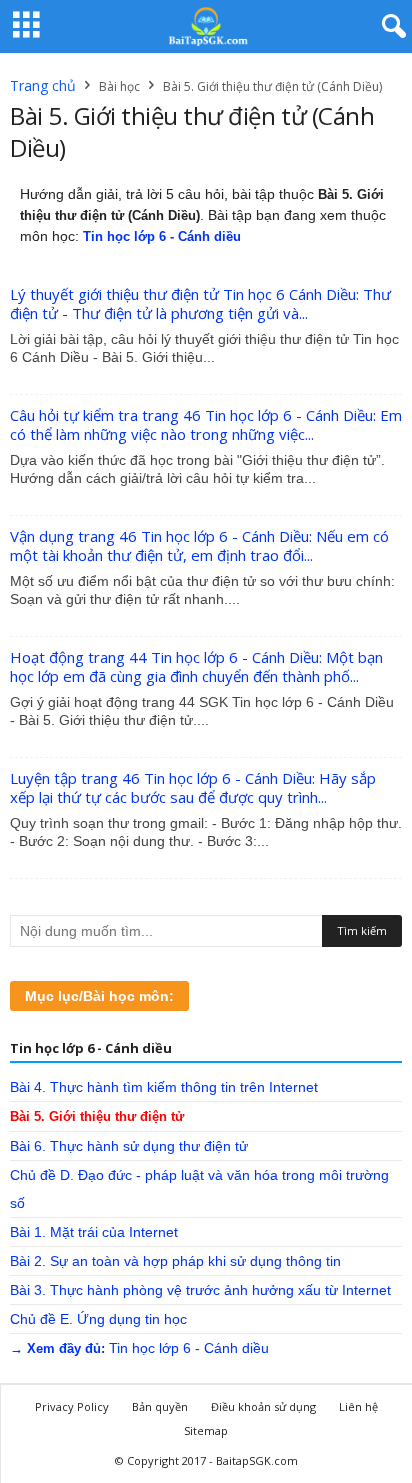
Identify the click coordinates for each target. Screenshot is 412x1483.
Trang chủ (43, 85)
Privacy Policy (72, 1406)
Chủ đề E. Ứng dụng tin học (98, 1319)
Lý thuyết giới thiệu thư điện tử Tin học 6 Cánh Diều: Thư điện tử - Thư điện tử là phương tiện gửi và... (200, 303)
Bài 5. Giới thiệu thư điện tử (97, 1116)
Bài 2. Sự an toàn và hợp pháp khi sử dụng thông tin (175, 1261)
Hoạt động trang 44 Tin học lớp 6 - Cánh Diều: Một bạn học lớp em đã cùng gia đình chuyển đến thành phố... (196, 666)
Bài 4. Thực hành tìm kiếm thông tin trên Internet (164, 1087)
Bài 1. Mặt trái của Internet (94, 1232)
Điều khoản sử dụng (263, 1406)
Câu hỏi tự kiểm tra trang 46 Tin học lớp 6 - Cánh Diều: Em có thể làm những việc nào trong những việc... (206, 424)
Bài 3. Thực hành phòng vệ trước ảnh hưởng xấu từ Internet (200, 1290)
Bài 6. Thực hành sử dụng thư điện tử (129, 1146)
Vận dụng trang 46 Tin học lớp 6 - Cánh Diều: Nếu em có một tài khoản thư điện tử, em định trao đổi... (199, 545)
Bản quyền (160, 1406)
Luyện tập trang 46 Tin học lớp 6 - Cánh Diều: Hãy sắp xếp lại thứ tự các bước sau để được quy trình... (193, 787)
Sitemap (206, 1430)
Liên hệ (358, 1406)
